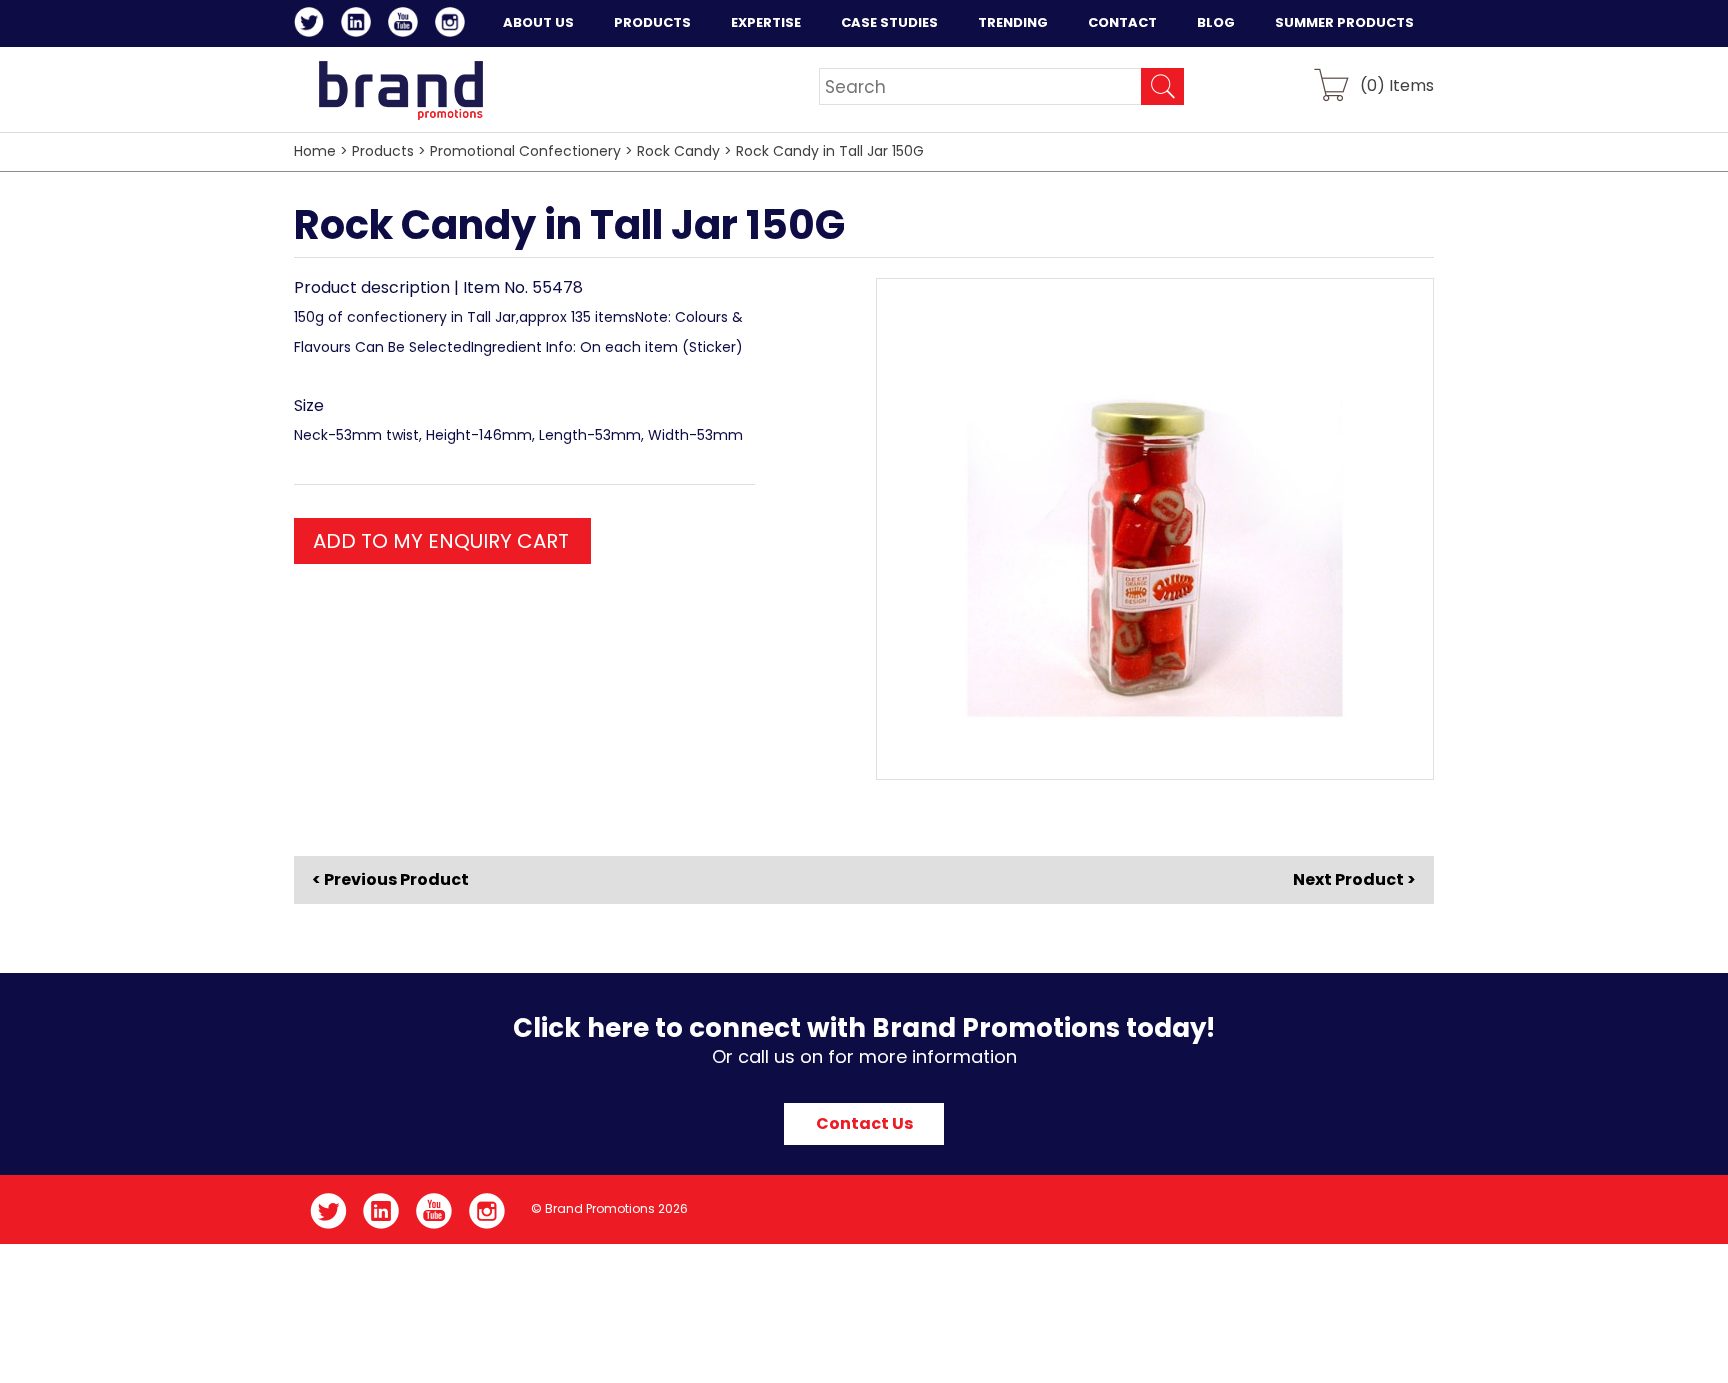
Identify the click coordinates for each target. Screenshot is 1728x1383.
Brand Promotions (400, 90)
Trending (1013, 22)
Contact (1122, 22)
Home (315, 151)
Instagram (453, 25)
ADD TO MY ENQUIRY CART (441, 541)
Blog (1216, 22)
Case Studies (889, 22)
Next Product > (1354, 879)
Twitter (312, 25)
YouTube (406, 25)
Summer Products (1344, 22)
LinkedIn (359, 25)
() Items (1397, 84)
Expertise (766, 22)
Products (652, 22)
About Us (538, 22)
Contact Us (864, 1123)
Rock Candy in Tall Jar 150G (830, 151)
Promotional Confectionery (525, 151)
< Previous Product (390, 880)
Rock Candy (678, 151)
